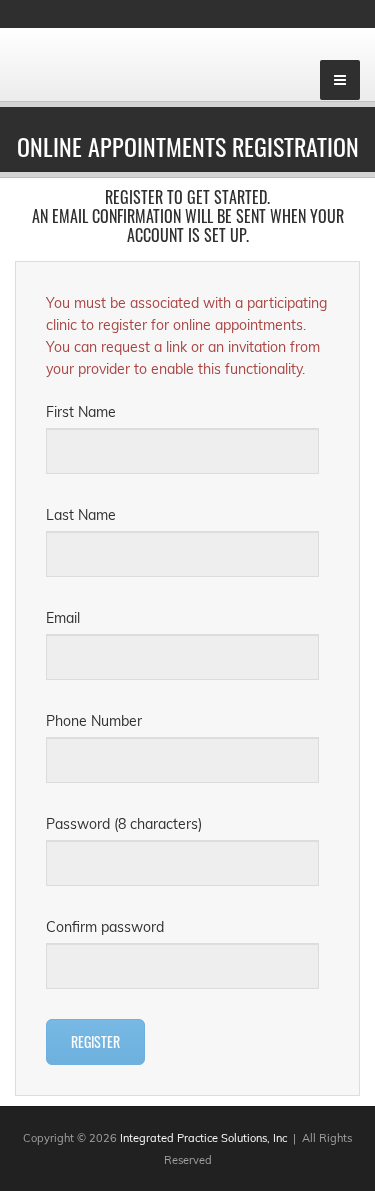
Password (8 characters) (124, 824)
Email (63, 618)
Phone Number (94, 721)
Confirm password (105, 927)
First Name (81, 412)
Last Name (81, 515)
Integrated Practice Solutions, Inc (203, 1138)
